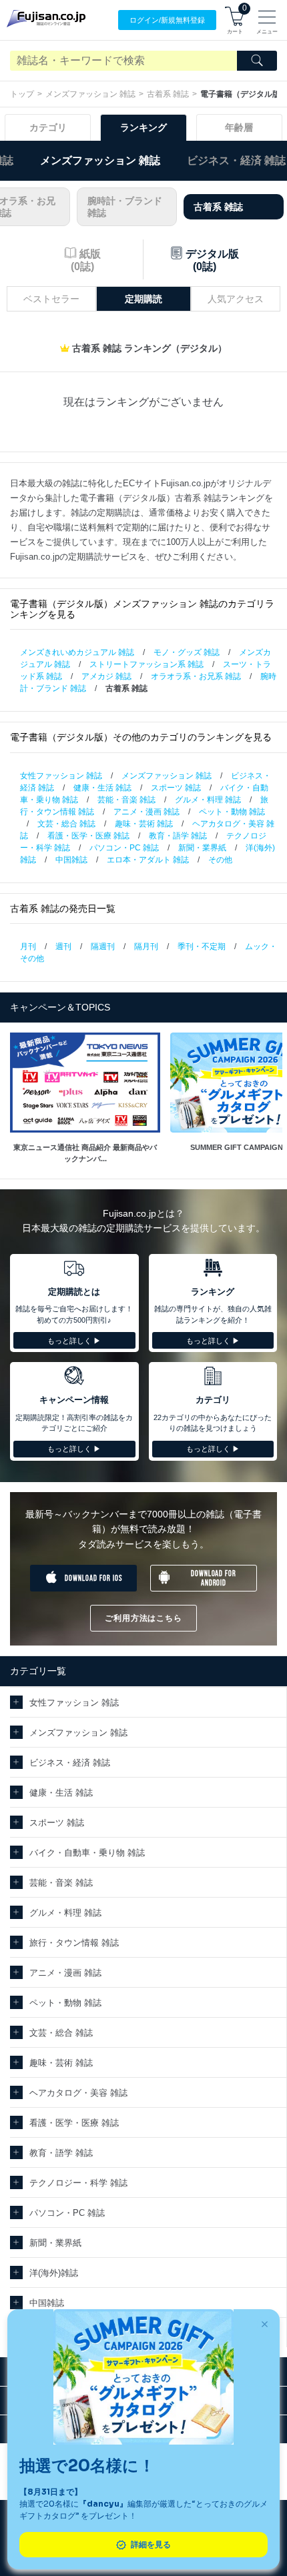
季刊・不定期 (202, 946)
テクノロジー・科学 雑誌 (78, 2183)
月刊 (28, 946)
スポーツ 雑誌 (176, 788)
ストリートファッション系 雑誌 (147, 664)
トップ (22, 94)
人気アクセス (236, 299)
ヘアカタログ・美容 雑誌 (78, 2093)
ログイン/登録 (167, 20)
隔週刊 (103, 946)
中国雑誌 (71, 860)
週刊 (63, 946)
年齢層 (239, 127)
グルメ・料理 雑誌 (208, 800)
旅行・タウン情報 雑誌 (74, 1943)
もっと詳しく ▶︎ (74, 1341)
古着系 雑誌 (168, 94)
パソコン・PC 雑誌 (124, 848)
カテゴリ (48, 127)
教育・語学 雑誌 (178, 836)
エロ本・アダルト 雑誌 (148, 860)
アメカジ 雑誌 (106, 676)
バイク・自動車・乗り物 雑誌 (87, 1853)
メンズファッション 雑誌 (90, 94)
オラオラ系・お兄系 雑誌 (196, 676)
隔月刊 (146, 946)
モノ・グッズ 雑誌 (187, 652)
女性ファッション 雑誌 (61, 776)
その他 (220, 860)
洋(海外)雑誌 (54, 2273)
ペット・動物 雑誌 (232, 812)
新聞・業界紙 (202, 848)
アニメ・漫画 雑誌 (147, 812)
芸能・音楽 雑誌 (126, 800)
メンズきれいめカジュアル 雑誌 (77, 652)
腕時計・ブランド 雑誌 (125, 207)
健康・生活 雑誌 (102, 788)
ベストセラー (51, 299)
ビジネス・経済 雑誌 (236, 160)
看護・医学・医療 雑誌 (88, 836)
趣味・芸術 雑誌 (144, 824)
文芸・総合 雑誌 (66, 824)
